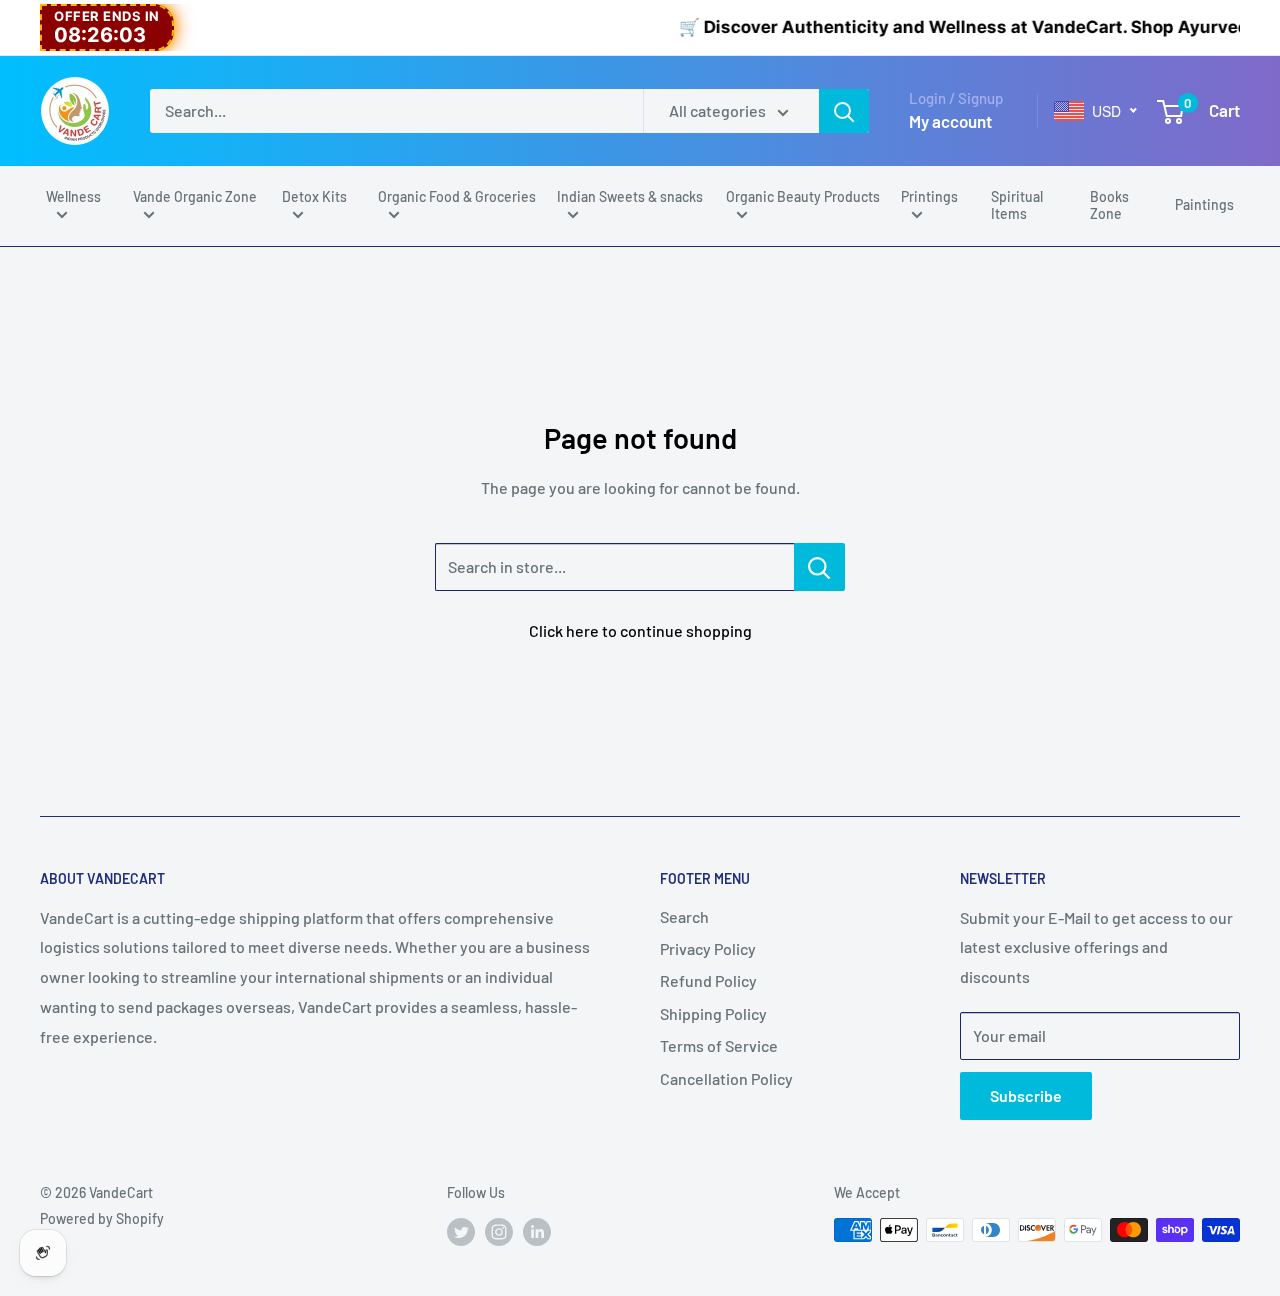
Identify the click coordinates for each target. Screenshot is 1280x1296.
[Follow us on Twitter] (461, 1232)
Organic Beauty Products (803, 196)
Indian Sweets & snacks (630, 196)
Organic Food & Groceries (457, 196)
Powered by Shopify (102, 1218)
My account (950, 121)
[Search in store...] (819, 567)
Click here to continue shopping (640, 630)
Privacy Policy (708, 948)
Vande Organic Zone (195, 196)
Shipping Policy (713, 1013)
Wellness (73, 196)
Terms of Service (719, 1045)
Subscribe (1026, 1095)
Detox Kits (314, 196)
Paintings (1204, 204)
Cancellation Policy (726, 1078)
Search (684, 916)
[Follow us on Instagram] (499, 1232)
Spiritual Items (1017, 205)
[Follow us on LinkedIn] (537, 1232)
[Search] (844, 111)
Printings (929, 196)
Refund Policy (708, 980)
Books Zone (1109, 205)
